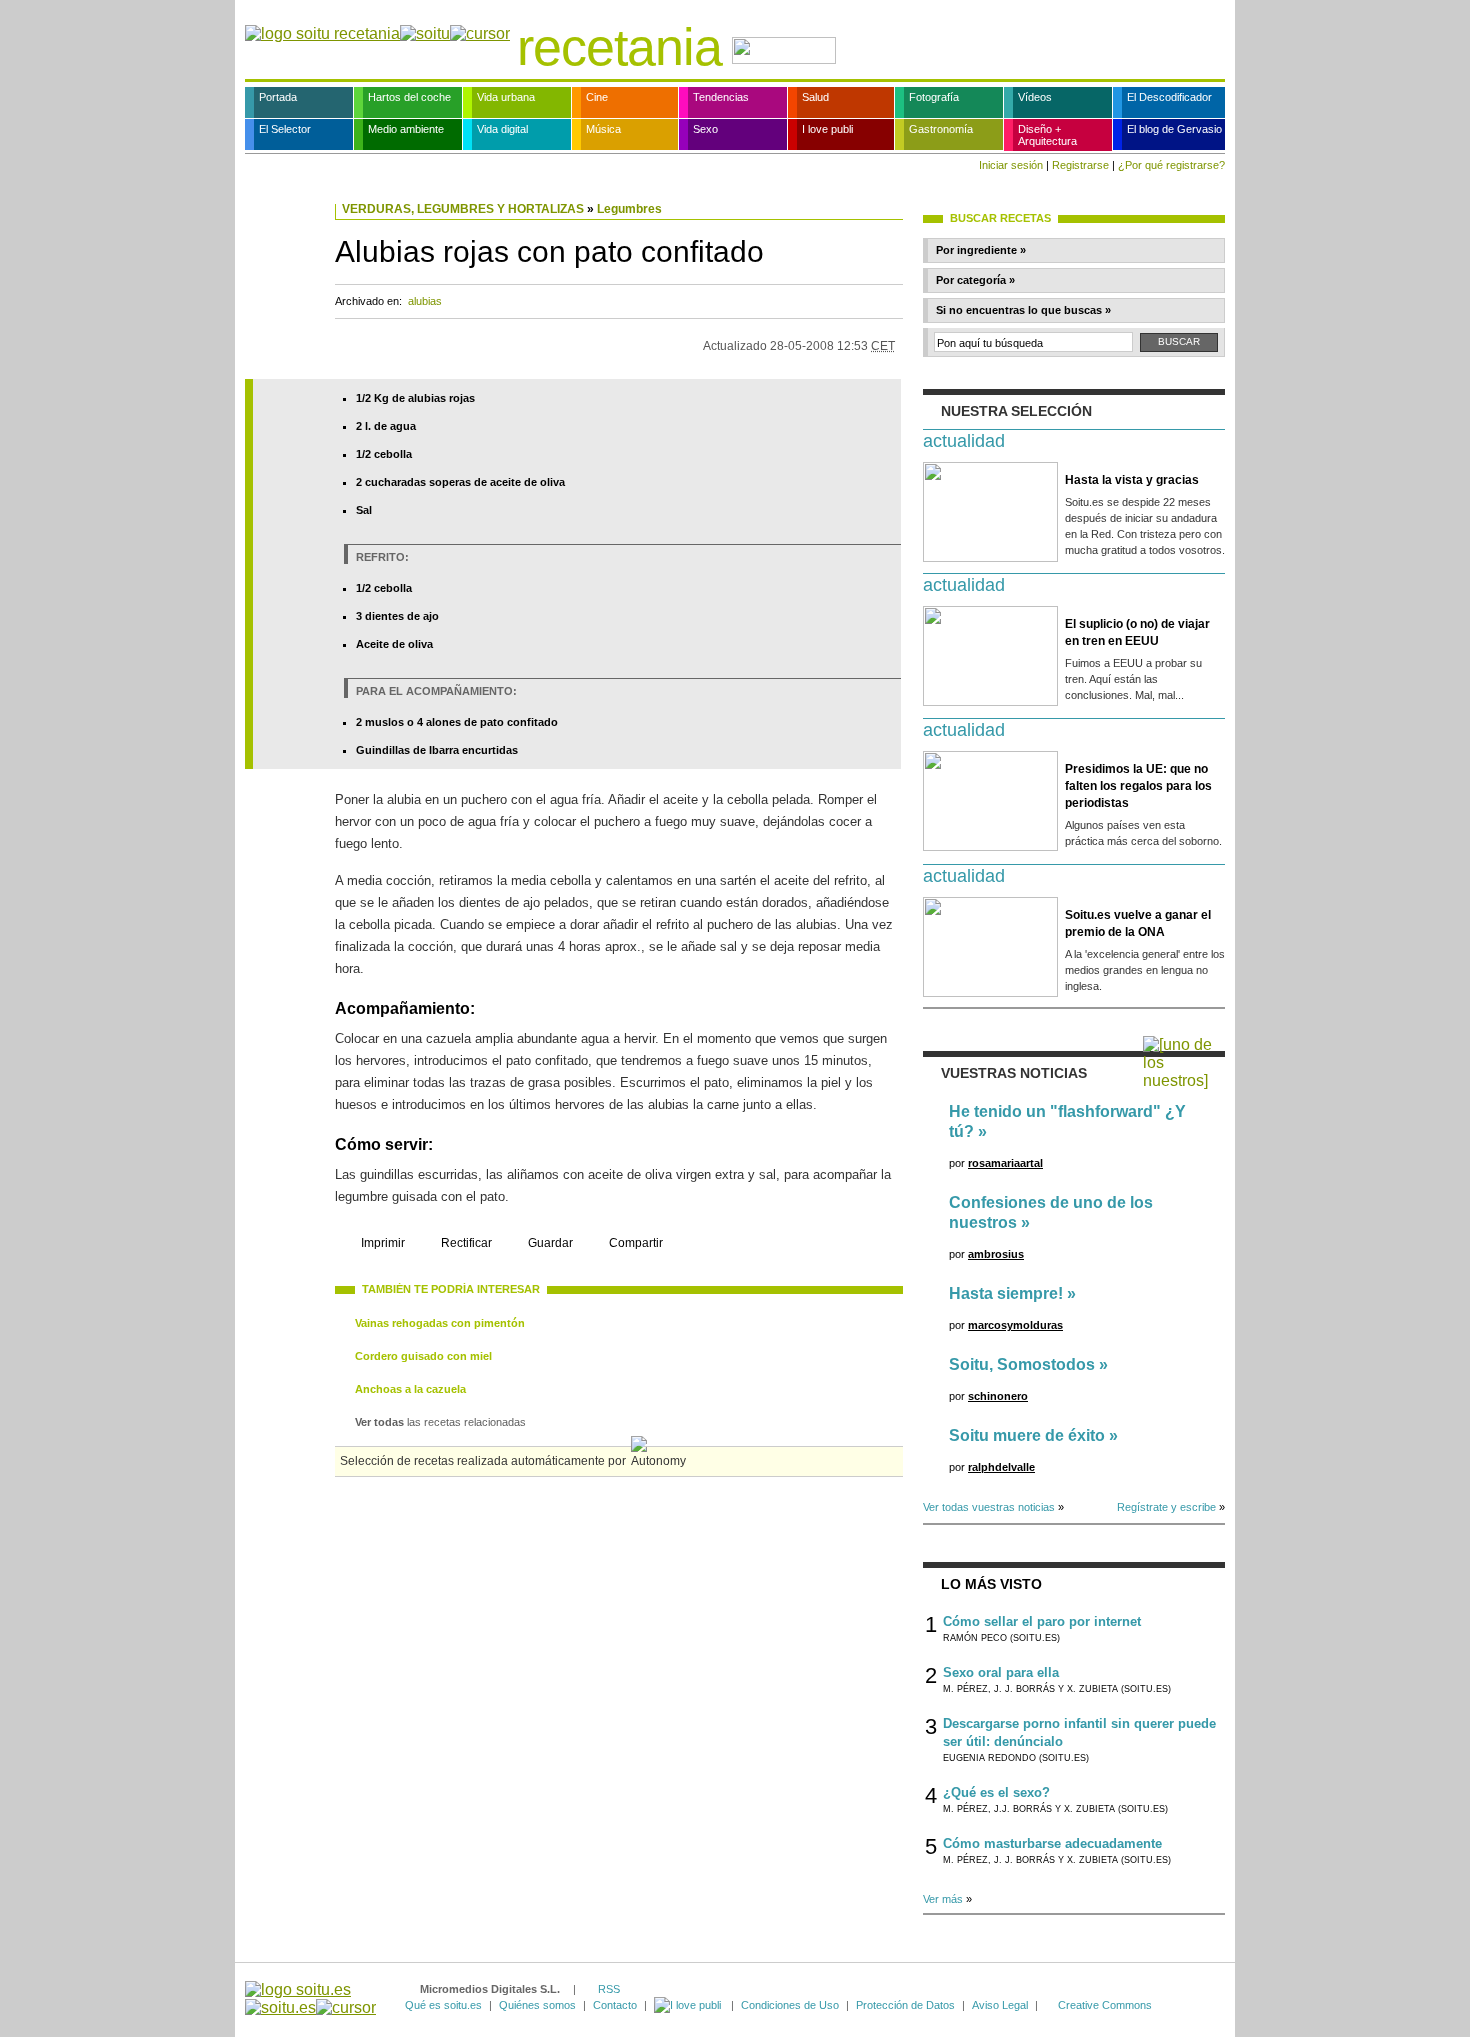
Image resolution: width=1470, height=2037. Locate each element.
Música (603, 129)
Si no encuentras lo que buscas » (1023, 310)
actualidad (964, 441)
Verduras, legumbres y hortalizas (463, 209)
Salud (815, 97)
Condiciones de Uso (790, 2005)
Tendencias (721, 97)
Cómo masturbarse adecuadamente (1052, 1843)
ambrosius (996, 1254)
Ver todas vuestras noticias (989, 1507)
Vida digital (502, 129)
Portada (278, 97)
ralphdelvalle (1001, 1467)
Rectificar (466, 1243)
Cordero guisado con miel (423, 1356)
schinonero (998, 1396)
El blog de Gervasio (1174, 129)
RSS (609, 1989)
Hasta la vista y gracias (1132, 480)
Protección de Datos (905, 2005)
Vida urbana (506, 97)
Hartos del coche (409, 97)
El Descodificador (1169, 97)
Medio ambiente (406, 129)
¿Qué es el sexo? (996, 1792)
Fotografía (934, 97)
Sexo (705, 129)
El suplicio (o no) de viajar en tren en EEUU (1137, 632)
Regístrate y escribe (1166, 1507)
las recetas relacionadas (440, 1422)
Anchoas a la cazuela (410, 1389)
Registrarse (1080, 165)
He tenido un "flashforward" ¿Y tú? (1067, 1121)
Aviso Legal (1000, 2005)
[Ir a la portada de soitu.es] (310, 1998)
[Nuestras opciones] (689, 2005)
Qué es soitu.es (443, 2005)
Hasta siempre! (1006, 1293)
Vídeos (1035, 97)
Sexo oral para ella (1001, 1672)
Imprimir (383, 1243)
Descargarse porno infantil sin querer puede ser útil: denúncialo (1079, 1732)
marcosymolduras (1015, 1325)
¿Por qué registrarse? (1171, 165)
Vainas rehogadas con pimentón (440, 1323)
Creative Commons (1105, 2005)
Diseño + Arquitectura (1047, 135)
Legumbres (629, 209)
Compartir (636, 1243)
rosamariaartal (1005, 1163)
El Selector (285, 129)
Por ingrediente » (981, 250)
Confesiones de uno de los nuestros (1051, 1212)
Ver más (943, 1899)
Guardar (550, 1243)
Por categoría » (975, 280)
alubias (425, 301)
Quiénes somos (537, 2005)
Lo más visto (991, 1584)
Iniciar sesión (1011, 165)
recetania (619, 47)
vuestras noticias (1014, 1073)
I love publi (827, 129)
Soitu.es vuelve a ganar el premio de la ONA (1138, 923)
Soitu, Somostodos (1022, 1364)
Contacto (615, 2005)
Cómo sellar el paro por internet (1042, 1621)
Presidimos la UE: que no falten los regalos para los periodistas (1138, 786)
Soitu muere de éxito (1027, 1435)
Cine (597, 97)
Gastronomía (941, 129)
